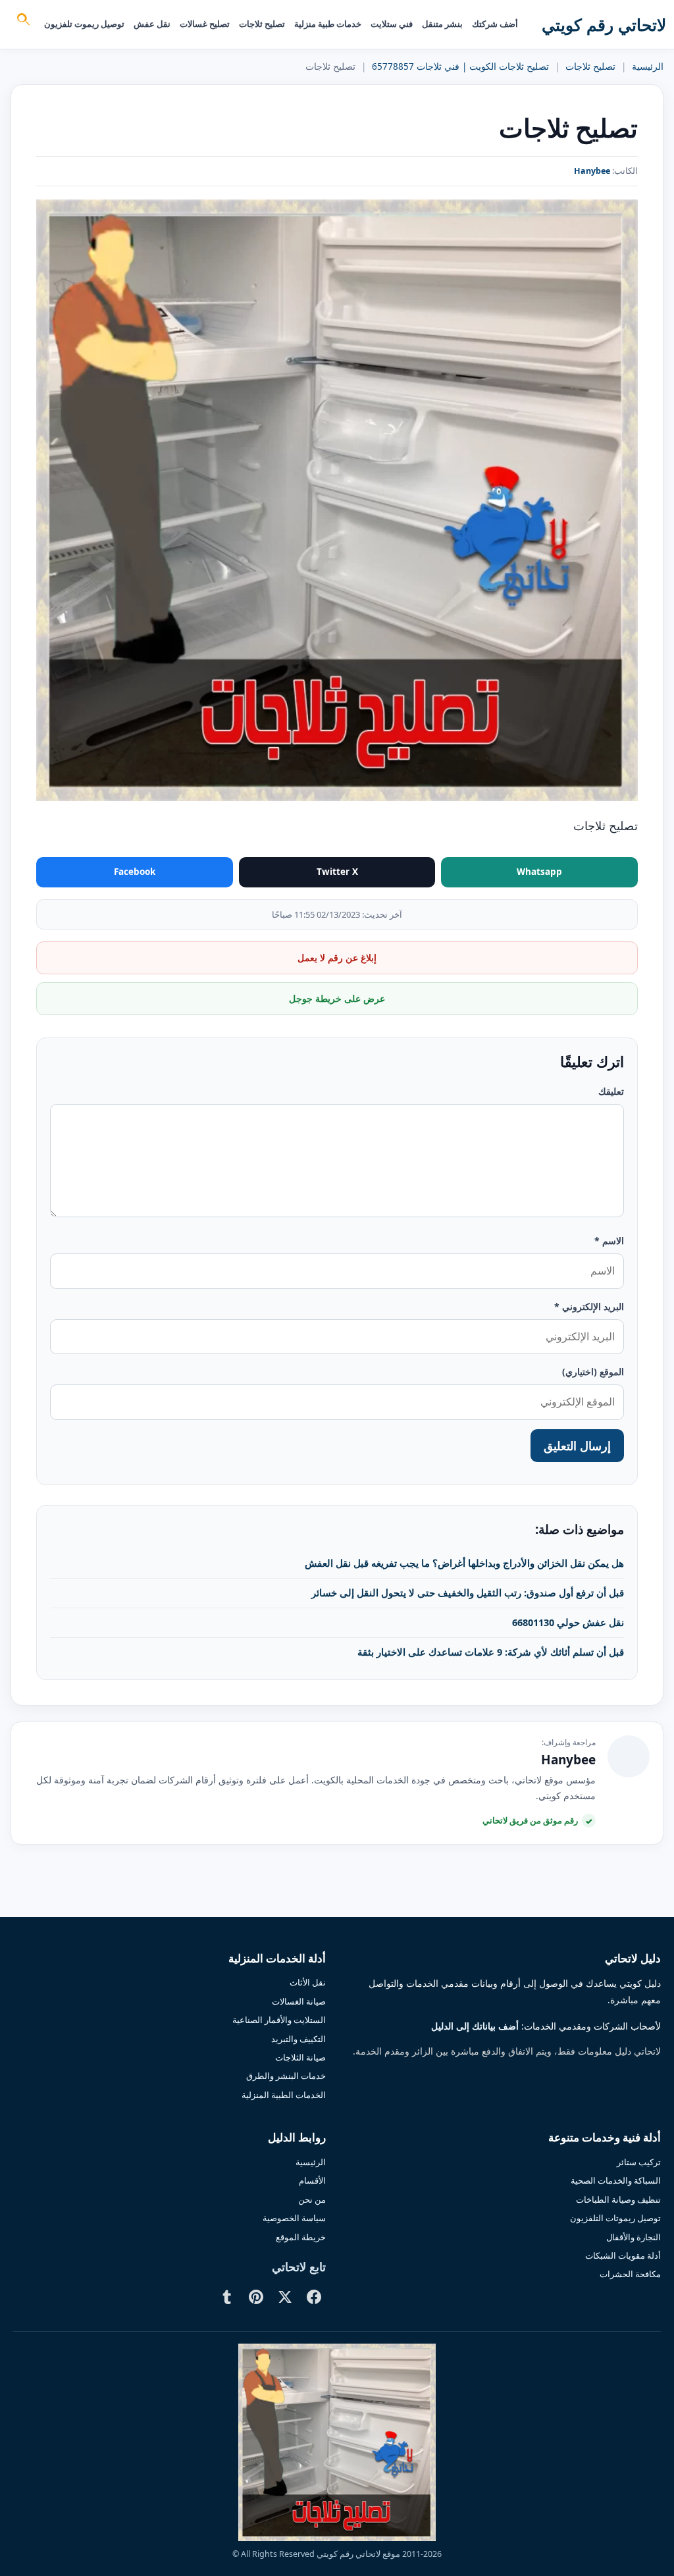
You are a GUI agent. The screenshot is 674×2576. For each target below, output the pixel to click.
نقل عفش (152, 24)
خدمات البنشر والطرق (286, 2076)
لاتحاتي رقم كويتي (604, 24)
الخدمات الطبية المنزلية (284, 2095)
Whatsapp (539, 872)
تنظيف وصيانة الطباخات (618, 2199)
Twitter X (337, 872)
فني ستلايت (392, 24)
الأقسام (312, 2180)
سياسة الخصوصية (294, 2218)
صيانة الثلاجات (300, 2057)
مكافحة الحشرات (630, 2274)
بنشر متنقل (442, 24)
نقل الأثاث (308, 1982)
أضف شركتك (495, 24)
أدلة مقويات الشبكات (623, 2255)
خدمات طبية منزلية (328, 24)
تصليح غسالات (205, 24)
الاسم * (609, 1241)
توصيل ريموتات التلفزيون (615, 2218)
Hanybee (592, 171)
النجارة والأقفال (634, 2237)
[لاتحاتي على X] (285, 2297)
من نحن (312, 2199)
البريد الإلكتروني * (589, 1306)
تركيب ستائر (639, 2162)
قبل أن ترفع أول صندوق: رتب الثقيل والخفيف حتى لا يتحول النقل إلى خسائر (468, 1592)
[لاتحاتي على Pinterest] (256, 2297)
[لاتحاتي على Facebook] (314, 2297)
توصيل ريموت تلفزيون (84, 24)
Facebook (135, 872)
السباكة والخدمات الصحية (616, 2180)
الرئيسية (648, 66)
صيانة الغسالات (299, 2001)
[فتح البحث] (22, 21)
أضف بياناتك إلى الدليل (475, 2026)
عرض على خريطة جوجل (337, 998)
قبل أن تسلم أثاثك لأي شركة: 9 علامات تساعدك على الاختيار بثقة (491, 1652)
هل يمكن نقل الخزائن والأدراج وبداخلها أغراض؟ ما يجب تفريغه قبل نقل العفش (464, 1563)
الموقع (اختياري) (593, 1372)
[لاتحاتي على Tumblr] (227, 2297)
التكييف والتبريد (298, 2039)
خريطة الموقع (301, 2237)
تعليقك (611, 1091)
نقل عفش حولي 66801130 (568, 1622)
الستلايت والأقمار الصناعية (279, 2020)
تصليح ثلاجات (262, 24)
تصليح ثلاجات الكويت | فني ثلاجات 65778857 (460, 66)
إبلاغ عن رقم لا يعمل (337, 958)
